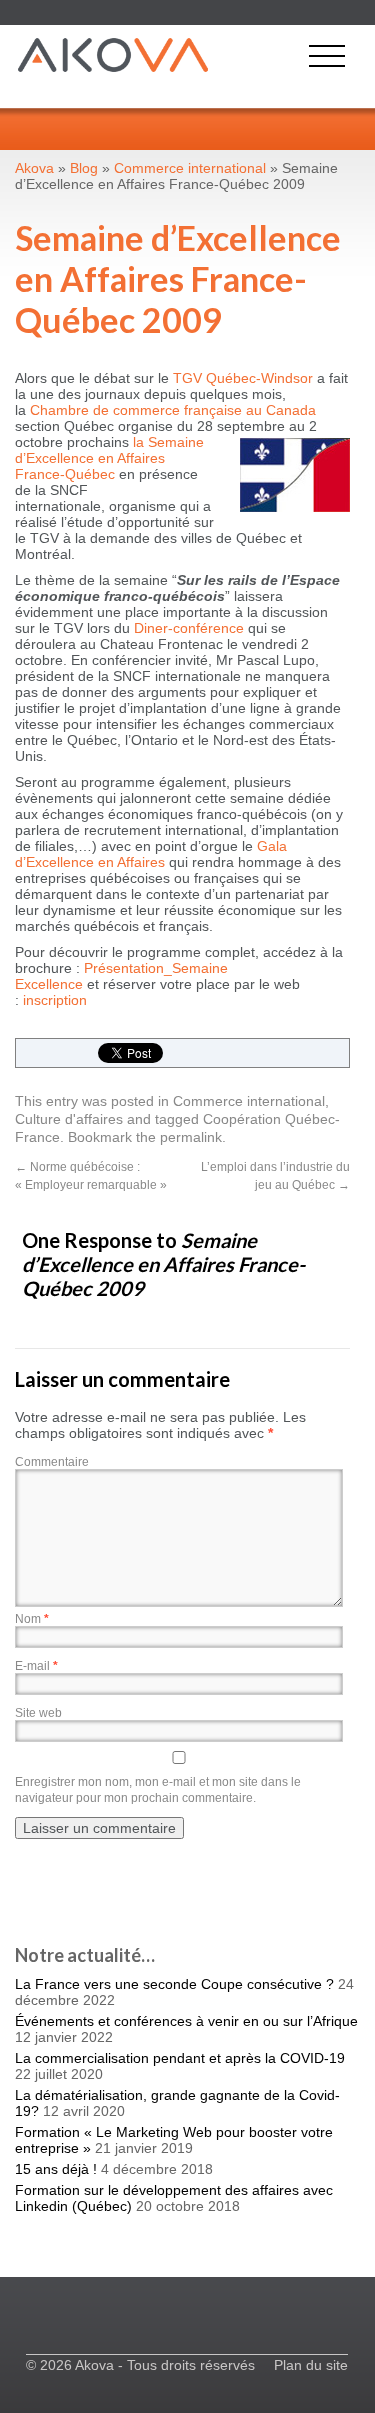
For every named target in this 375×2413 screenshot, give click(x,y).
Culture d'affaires (69, 1119)
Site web (38, 1713)
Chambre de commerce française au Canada (173, 410)
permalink (191, 1137)
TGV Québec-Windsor (243, 378)
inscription (55, 1000)
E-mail (36, 1666)
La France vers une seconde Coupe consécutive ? (174, 1984)
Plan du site (311, 2365)
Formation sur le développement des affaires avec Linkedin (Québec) (174, 2198)
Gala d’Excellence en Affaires (151, 854)
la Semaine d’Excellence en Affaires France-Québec (109, 458)
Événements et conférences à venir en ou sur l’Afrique (186, 2021)
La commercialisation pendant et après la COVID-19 (180, 2058)
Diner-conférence (189, 628)
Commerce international (249, 1101)
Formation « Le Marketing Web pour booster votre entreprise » (174, 2140)
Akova (34, 168)
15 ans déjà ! (56, 2169)
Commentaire (52, 1462)
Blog (84, 168)
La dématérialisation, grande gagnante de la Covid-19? (177, 2103)
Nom (32, 1619)
